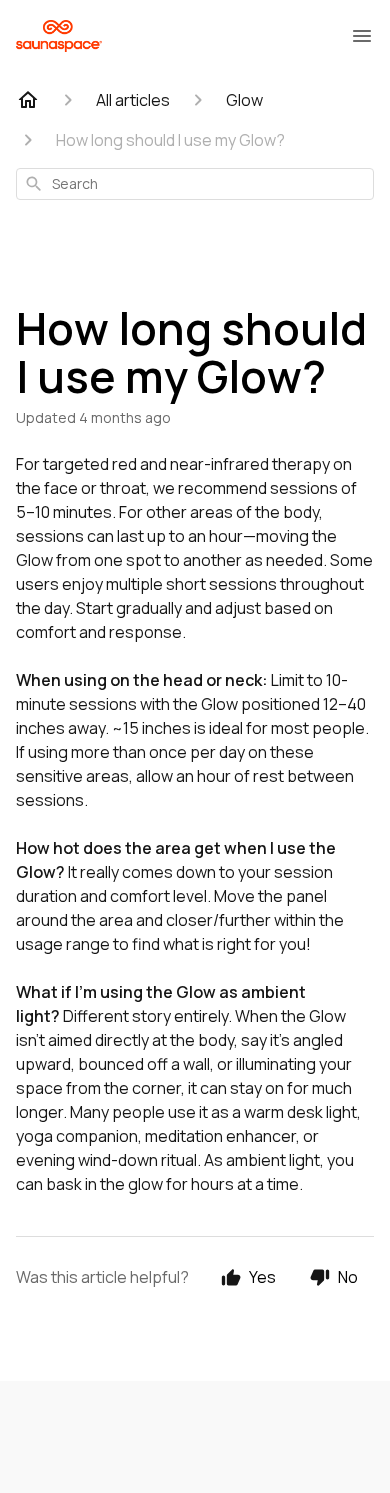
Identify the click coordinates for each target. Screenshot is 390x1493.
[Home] (28, 100)
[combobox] (195, 184)
